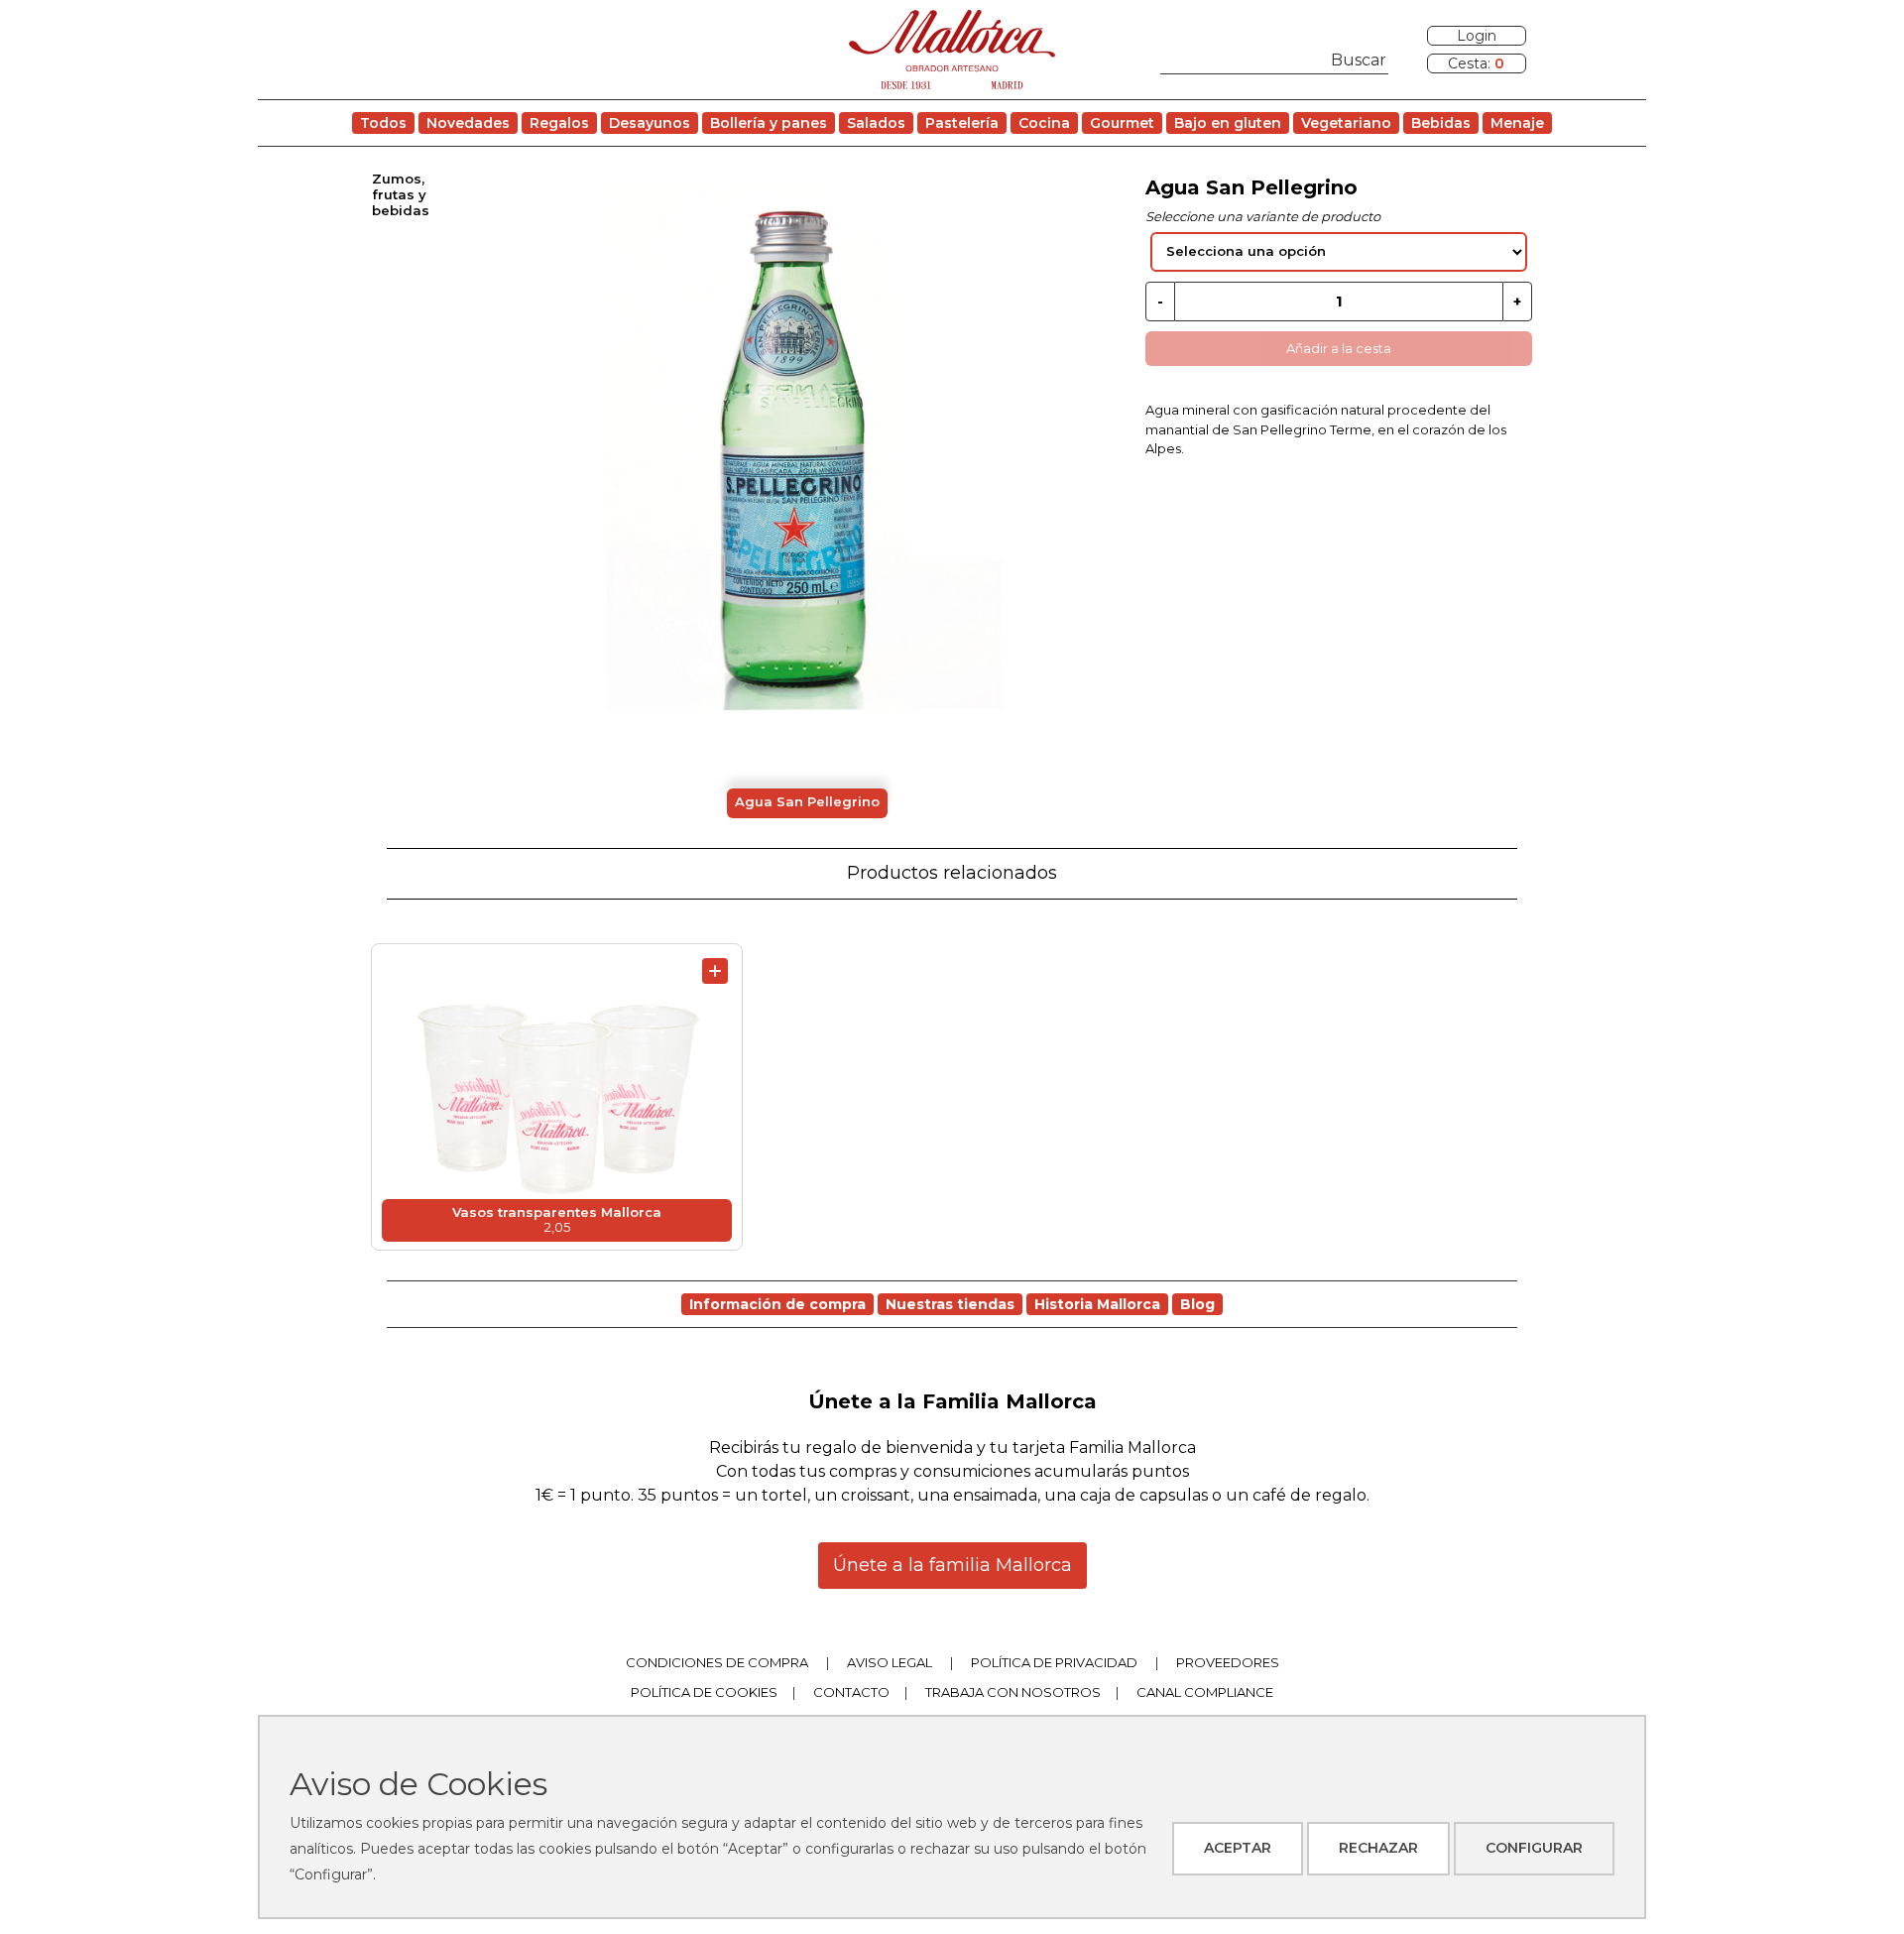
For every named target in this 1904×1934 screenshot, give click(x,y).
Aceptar (1238, 1848)
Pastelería (962, 123)
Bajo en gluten (1228, 123)
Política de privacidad (1054, 1662)
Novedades (468, 123)
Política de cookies (704, 1692)
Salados (876, 123)
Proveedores (1228, 1662)
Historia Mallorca (1097, 1304)
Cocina (1044, 123)
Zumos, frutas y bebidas (401, 194)
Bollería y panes (769, 123)
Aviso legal (890, 1662)
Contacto (851, 1692)
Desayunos (650, 123)
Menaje (1517, 123)
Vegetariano (1346, 123)
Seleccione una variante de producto (1263, 216)
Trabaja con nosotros (1013, 1692)
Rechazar (1378, 1848)
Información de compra (777, 1304)
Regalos (559, 123)
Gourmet (1122, 123)
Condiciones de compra (717, 1662)
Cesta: (1476, 63)
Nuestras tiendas (950, 1304)
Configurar (1534, 1848)
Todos (383, 123)
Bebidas (1441, 123)
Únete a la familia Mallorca (952, 1565)
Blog (1197, 1304)
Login (1477, 36)
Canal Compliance (1205, 1692)
